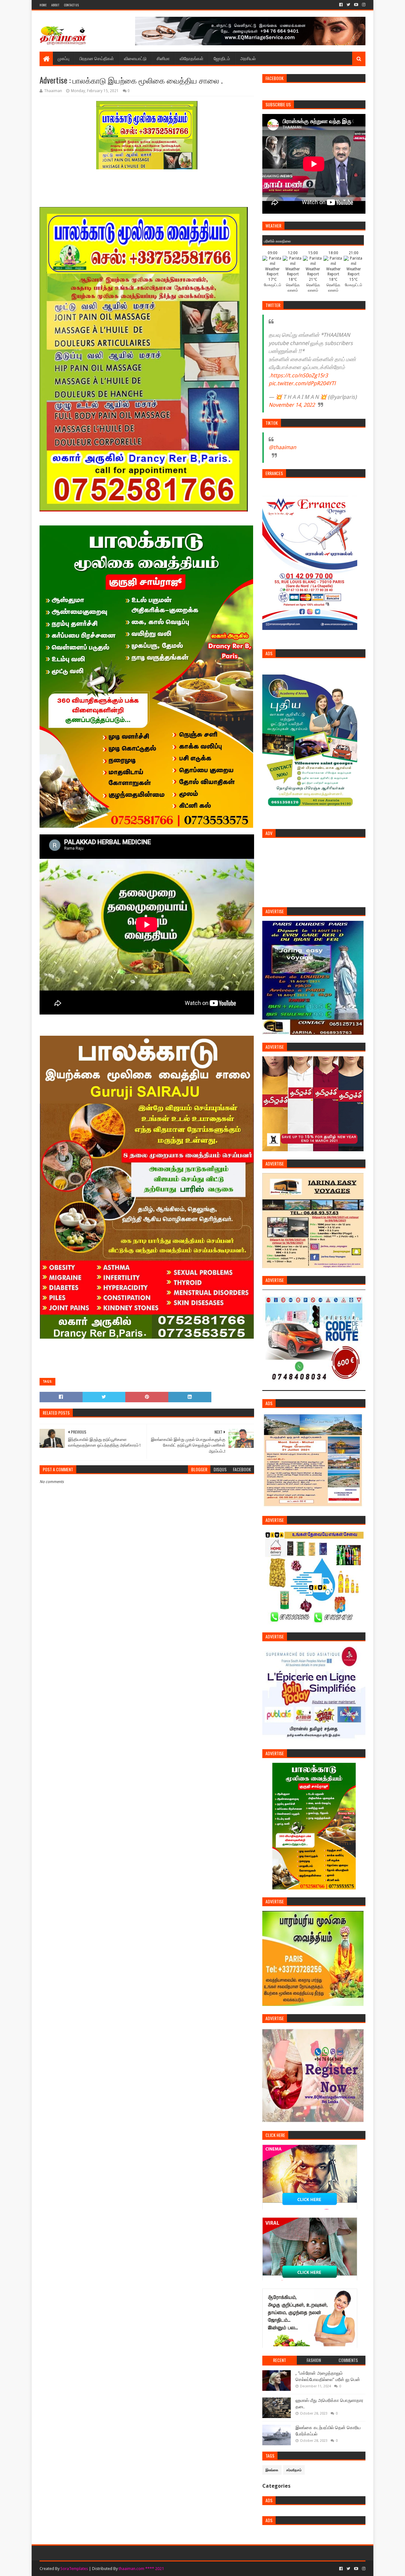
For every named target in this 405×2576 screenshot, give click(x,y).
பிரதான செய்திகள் (97, 58)
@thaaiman (282, 447)
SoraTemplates (74, 2569)
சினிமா (163, 58)
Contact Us (71, 5)
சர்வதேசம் (294, 2470)
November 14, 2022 (292, 405)
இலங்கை (272, 2470)
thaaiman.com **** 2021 (141, 2569)
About (55, 5)
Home (43, 5)
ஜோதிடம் (222, 58)
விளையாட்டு (135, 58)
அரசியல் (248, 58)
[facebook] (341, 5)
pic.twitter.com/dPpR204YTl (302, 383)
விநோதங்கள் (192, 58)
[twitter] (348, 5)
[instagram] (363, 5)
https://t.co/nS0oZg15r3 (299, 375)
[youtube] (356, 5)
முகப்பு (63, 58)
